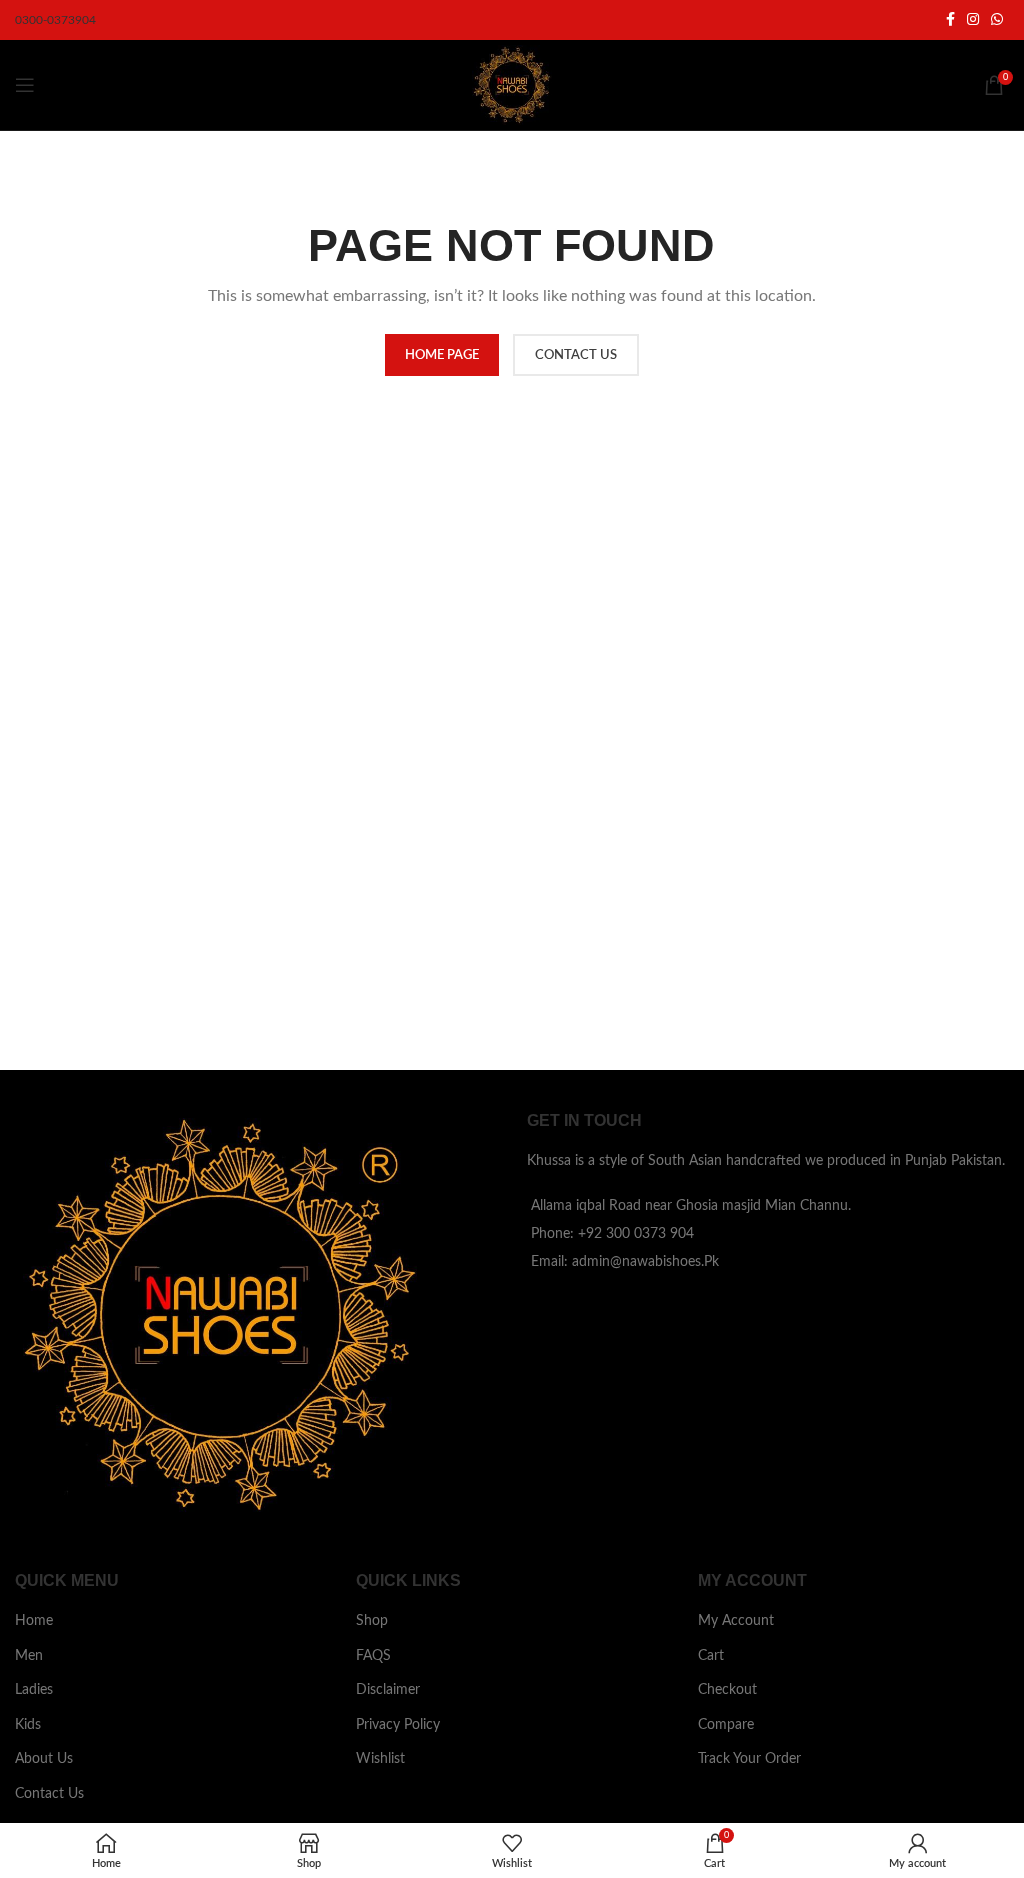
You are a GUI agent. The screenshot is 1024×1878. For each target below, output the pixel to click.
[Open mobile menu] (25, 85)
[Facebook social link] (950, 20)
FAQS (373, 1656)
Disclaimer (388, 1690)
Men (29, 1656)
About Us (44, 1759)
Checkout (727, 1690)
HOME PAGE (442, 355)
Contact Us (49, 1794)
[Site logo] (512, 85)
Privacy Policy (398, 1725)
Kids (28, 1725)
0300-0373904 (55, 20)
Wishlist (380, 1759)
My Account (736, 1621)
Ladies (34, 1690)
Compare (726, 1725)
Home (34, 1621)
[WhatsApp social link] (997, 20)
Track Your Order (749, 1759)
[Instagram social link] (973, 20)
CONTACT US (576, 355)
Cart (711, 1656)
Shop (372, 1621)
